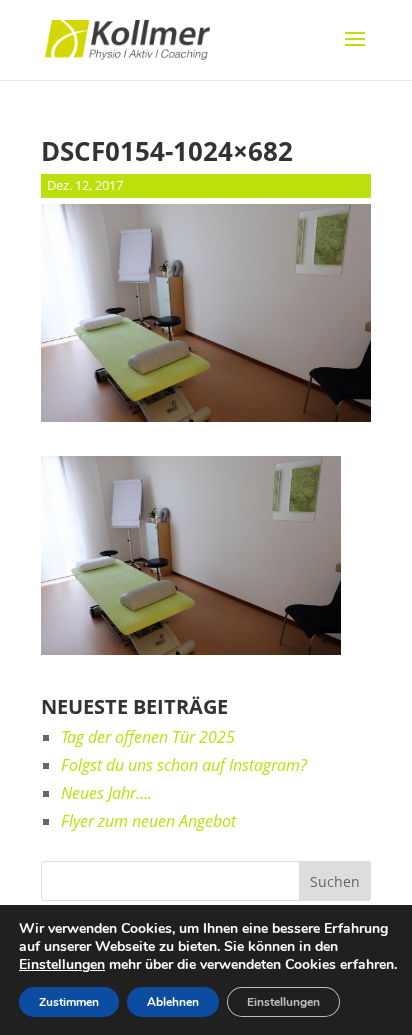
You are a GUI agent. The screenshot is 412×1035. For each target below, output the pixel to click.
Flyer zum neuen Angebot (148, 821)
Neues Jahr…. (106, 793)
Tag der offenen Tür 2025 (148, 737)
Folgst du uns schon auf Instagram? (184, 765)
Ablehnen (173, 1002)
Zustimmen (69, 1002)
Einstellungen (62, 965)
